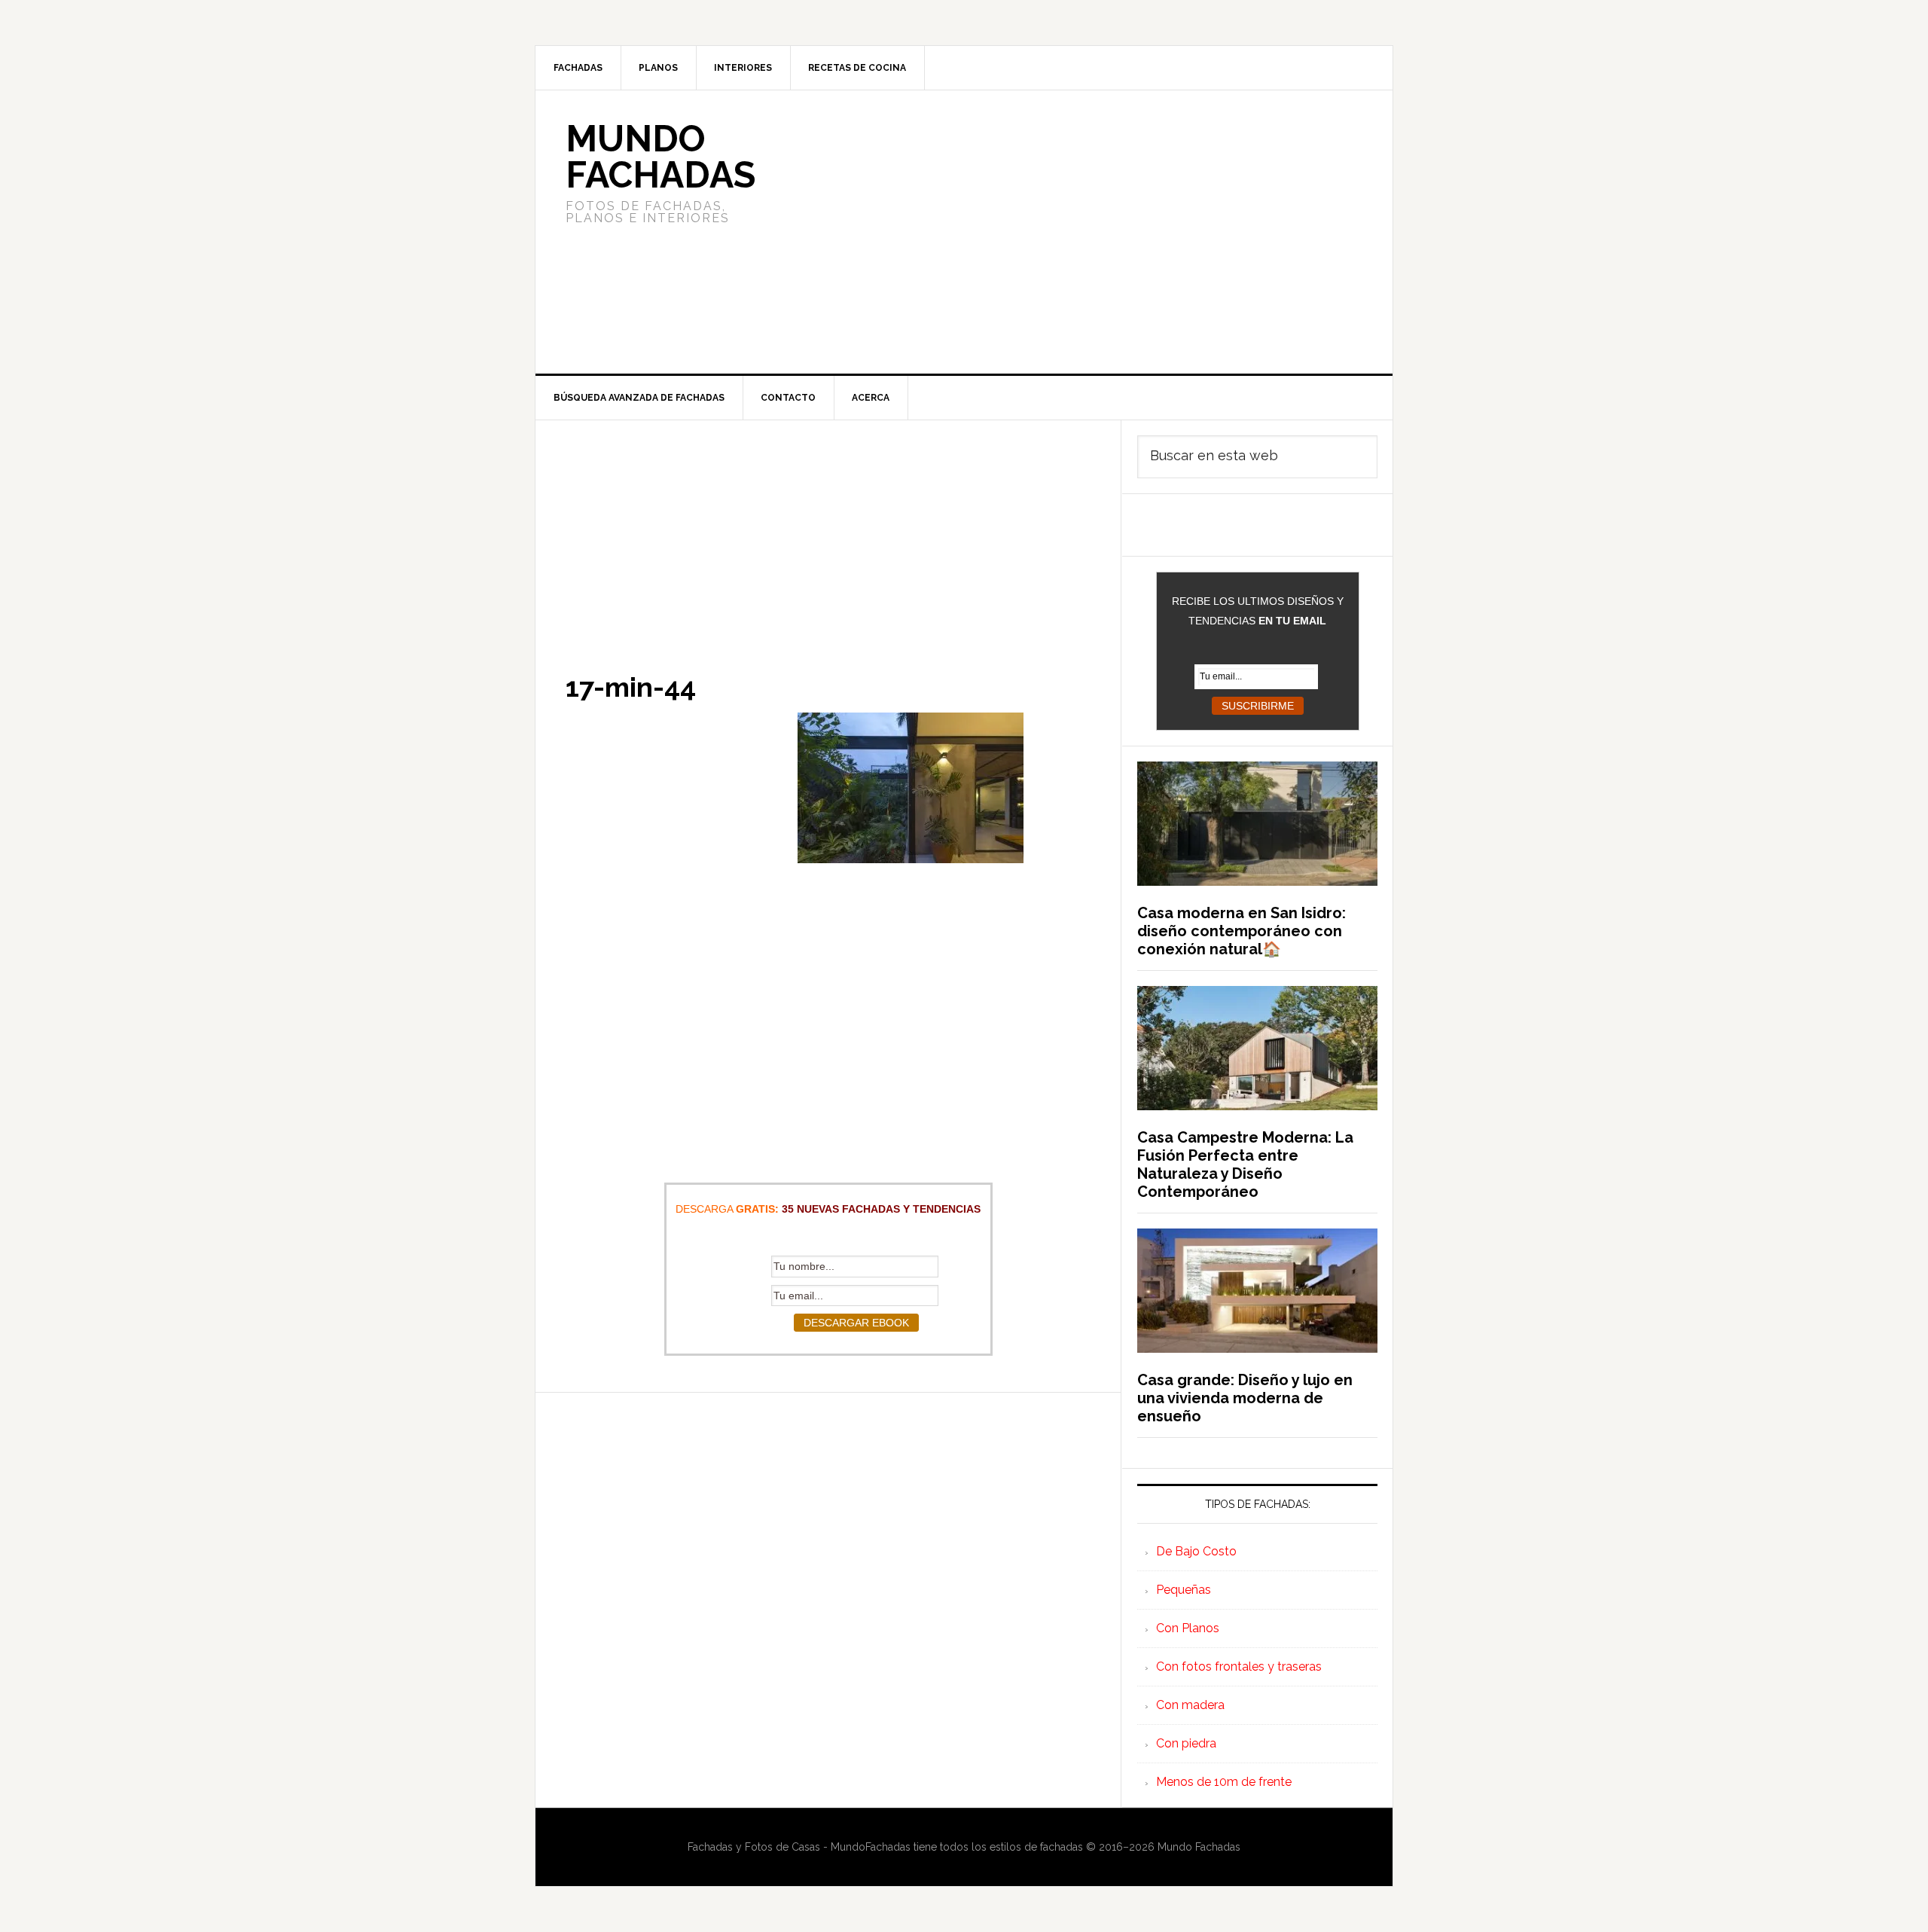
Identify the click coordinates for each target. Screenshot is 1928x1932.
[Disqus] (828, 1581)
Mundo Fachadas (660, 157)
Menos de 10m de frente (1224, 1782)
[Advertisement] (1076, 232)
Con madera (1190, 1705)
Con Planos (1188, 1628)
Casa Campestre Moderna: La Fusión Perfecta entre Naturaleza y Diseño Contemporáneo (1245, 1164)
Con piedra (1186, 1743)
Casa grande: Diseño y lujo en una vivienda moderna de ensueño (1245, 1398)
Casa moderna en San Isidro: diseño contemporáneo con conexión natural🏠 (1242, 931)
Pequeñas (1184, 1590)
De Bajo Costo (1196, 1551)
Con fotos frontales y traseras (1239, 1666)
